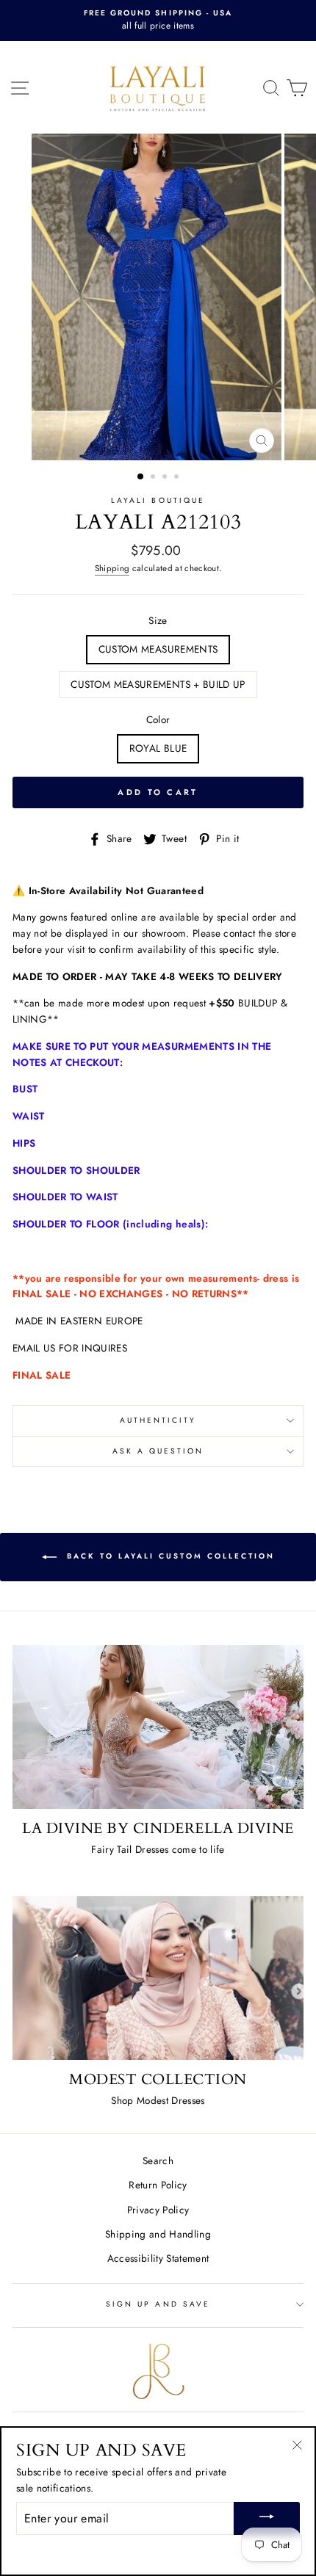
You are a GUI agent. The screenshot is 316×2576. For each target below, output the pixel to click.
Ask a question (158, 1451)
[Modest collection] (158, 1978)
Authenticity (158, 1420)
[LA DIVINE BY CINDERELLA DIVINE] (158, 1727)
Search (158, 2160)
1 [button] (141, 477)
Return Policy (158, 2185)
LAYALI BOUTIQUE (158, 500)
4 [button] (178, 478)
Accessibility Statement (158, 2258)
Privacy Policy (158, 2210)
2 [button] (154, 478)
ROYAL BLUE (158, 748)
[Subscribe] (267, 2518)
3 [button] (166, 478)
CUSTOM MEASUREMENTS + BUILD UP (158, 684)
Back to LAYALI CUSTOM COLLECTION (169, 1556)
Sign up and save (158, 2304)
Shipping (112, 568)
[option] (158, 21)
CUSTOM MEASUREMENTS (158, 649)
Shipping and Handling (158, 2234)
